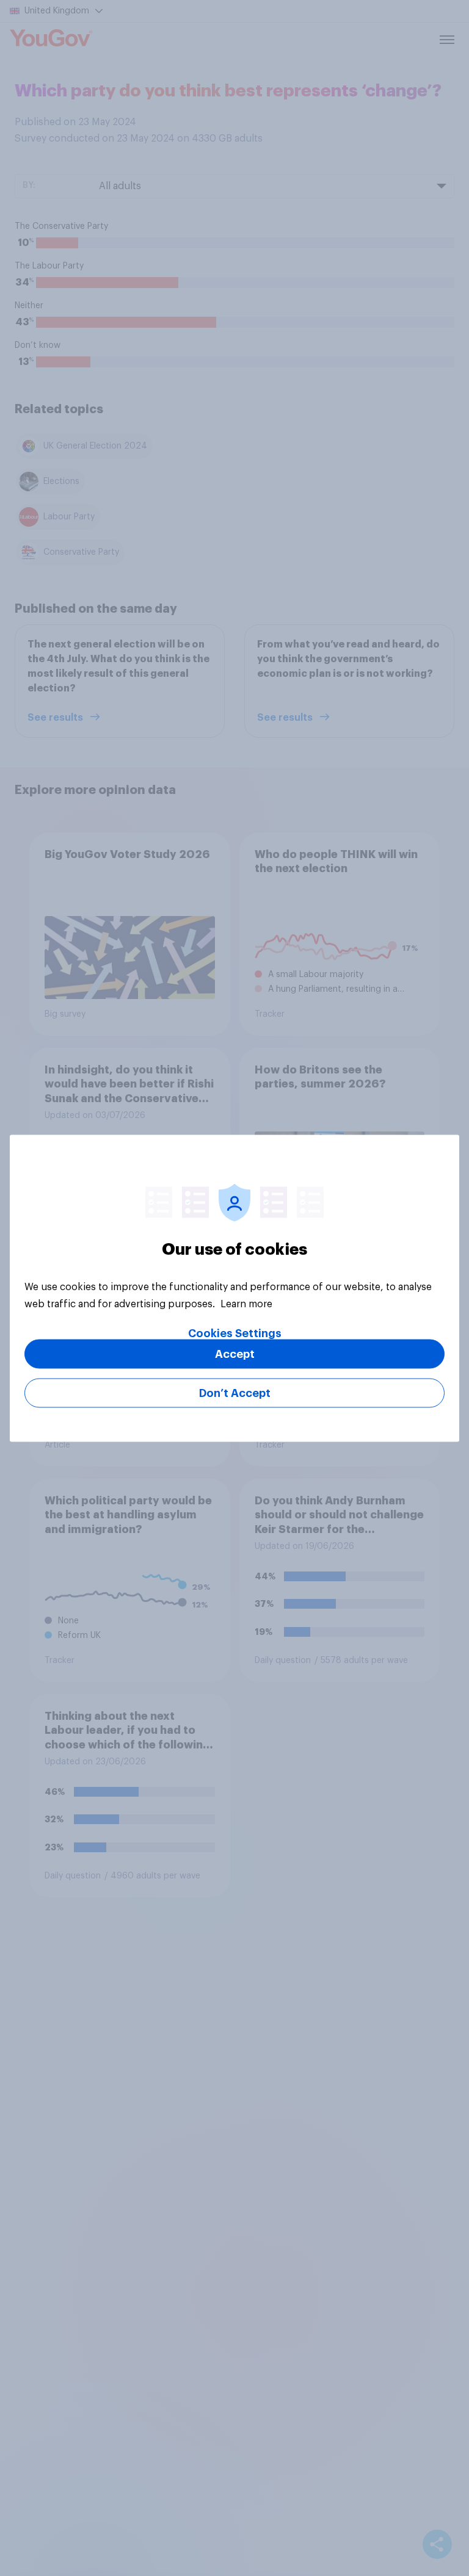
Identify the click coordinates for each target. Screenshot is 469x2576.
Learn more (246, 1304)
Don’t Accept (235, 1393)
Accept (235, 1354)
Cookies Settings (235, 1333)
